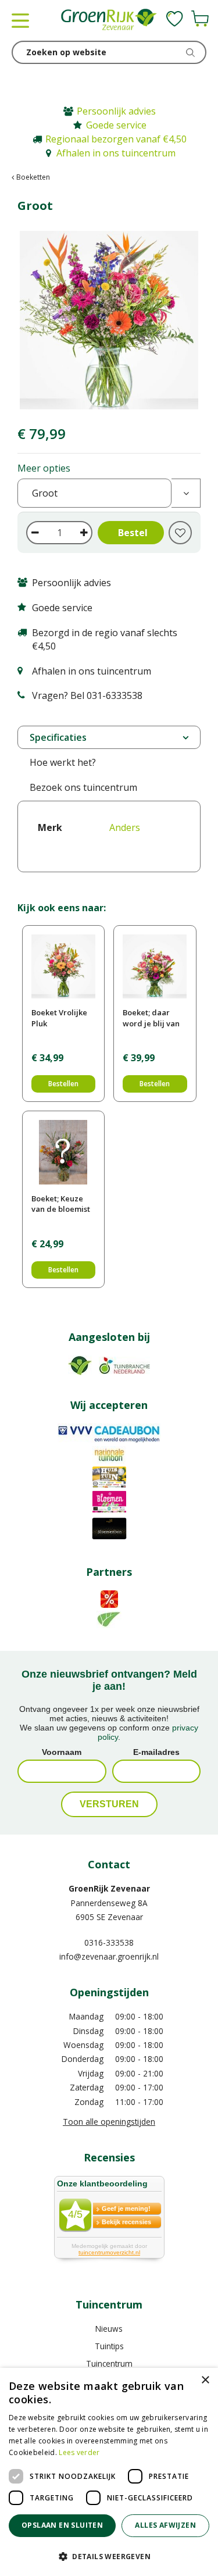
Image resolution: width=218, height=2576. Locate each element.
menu (20, 20)
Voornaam (62, 1752)
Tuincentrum (109, 2363)
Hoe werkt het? (63, 762)
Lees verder (79, 2452)
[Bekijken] (200, 19)
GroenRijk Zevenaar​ (109, 1888)
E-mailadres (156, 1752)
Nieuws (109, 2329)
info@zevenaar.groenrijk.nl (109, 1956)
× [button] (205, 2380)
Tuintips (109, 2346)
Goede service (116, 125)
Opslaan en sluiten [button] (62, 2525)
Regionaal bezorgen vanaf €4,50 (116, 139)
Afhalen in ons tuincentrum (116, 153)
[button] (109, 2556)
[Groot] (109, 320)
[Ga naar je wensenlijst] (175, 19)
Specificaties (58, 737)
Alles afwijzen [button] (165, 2525)
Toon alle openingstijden (109, 2122)
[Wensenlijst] (175, 19)
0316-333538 (109, 1942)
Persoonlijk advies (116, 111)
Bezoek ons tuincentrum (83, 787)
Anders (125, 827)
